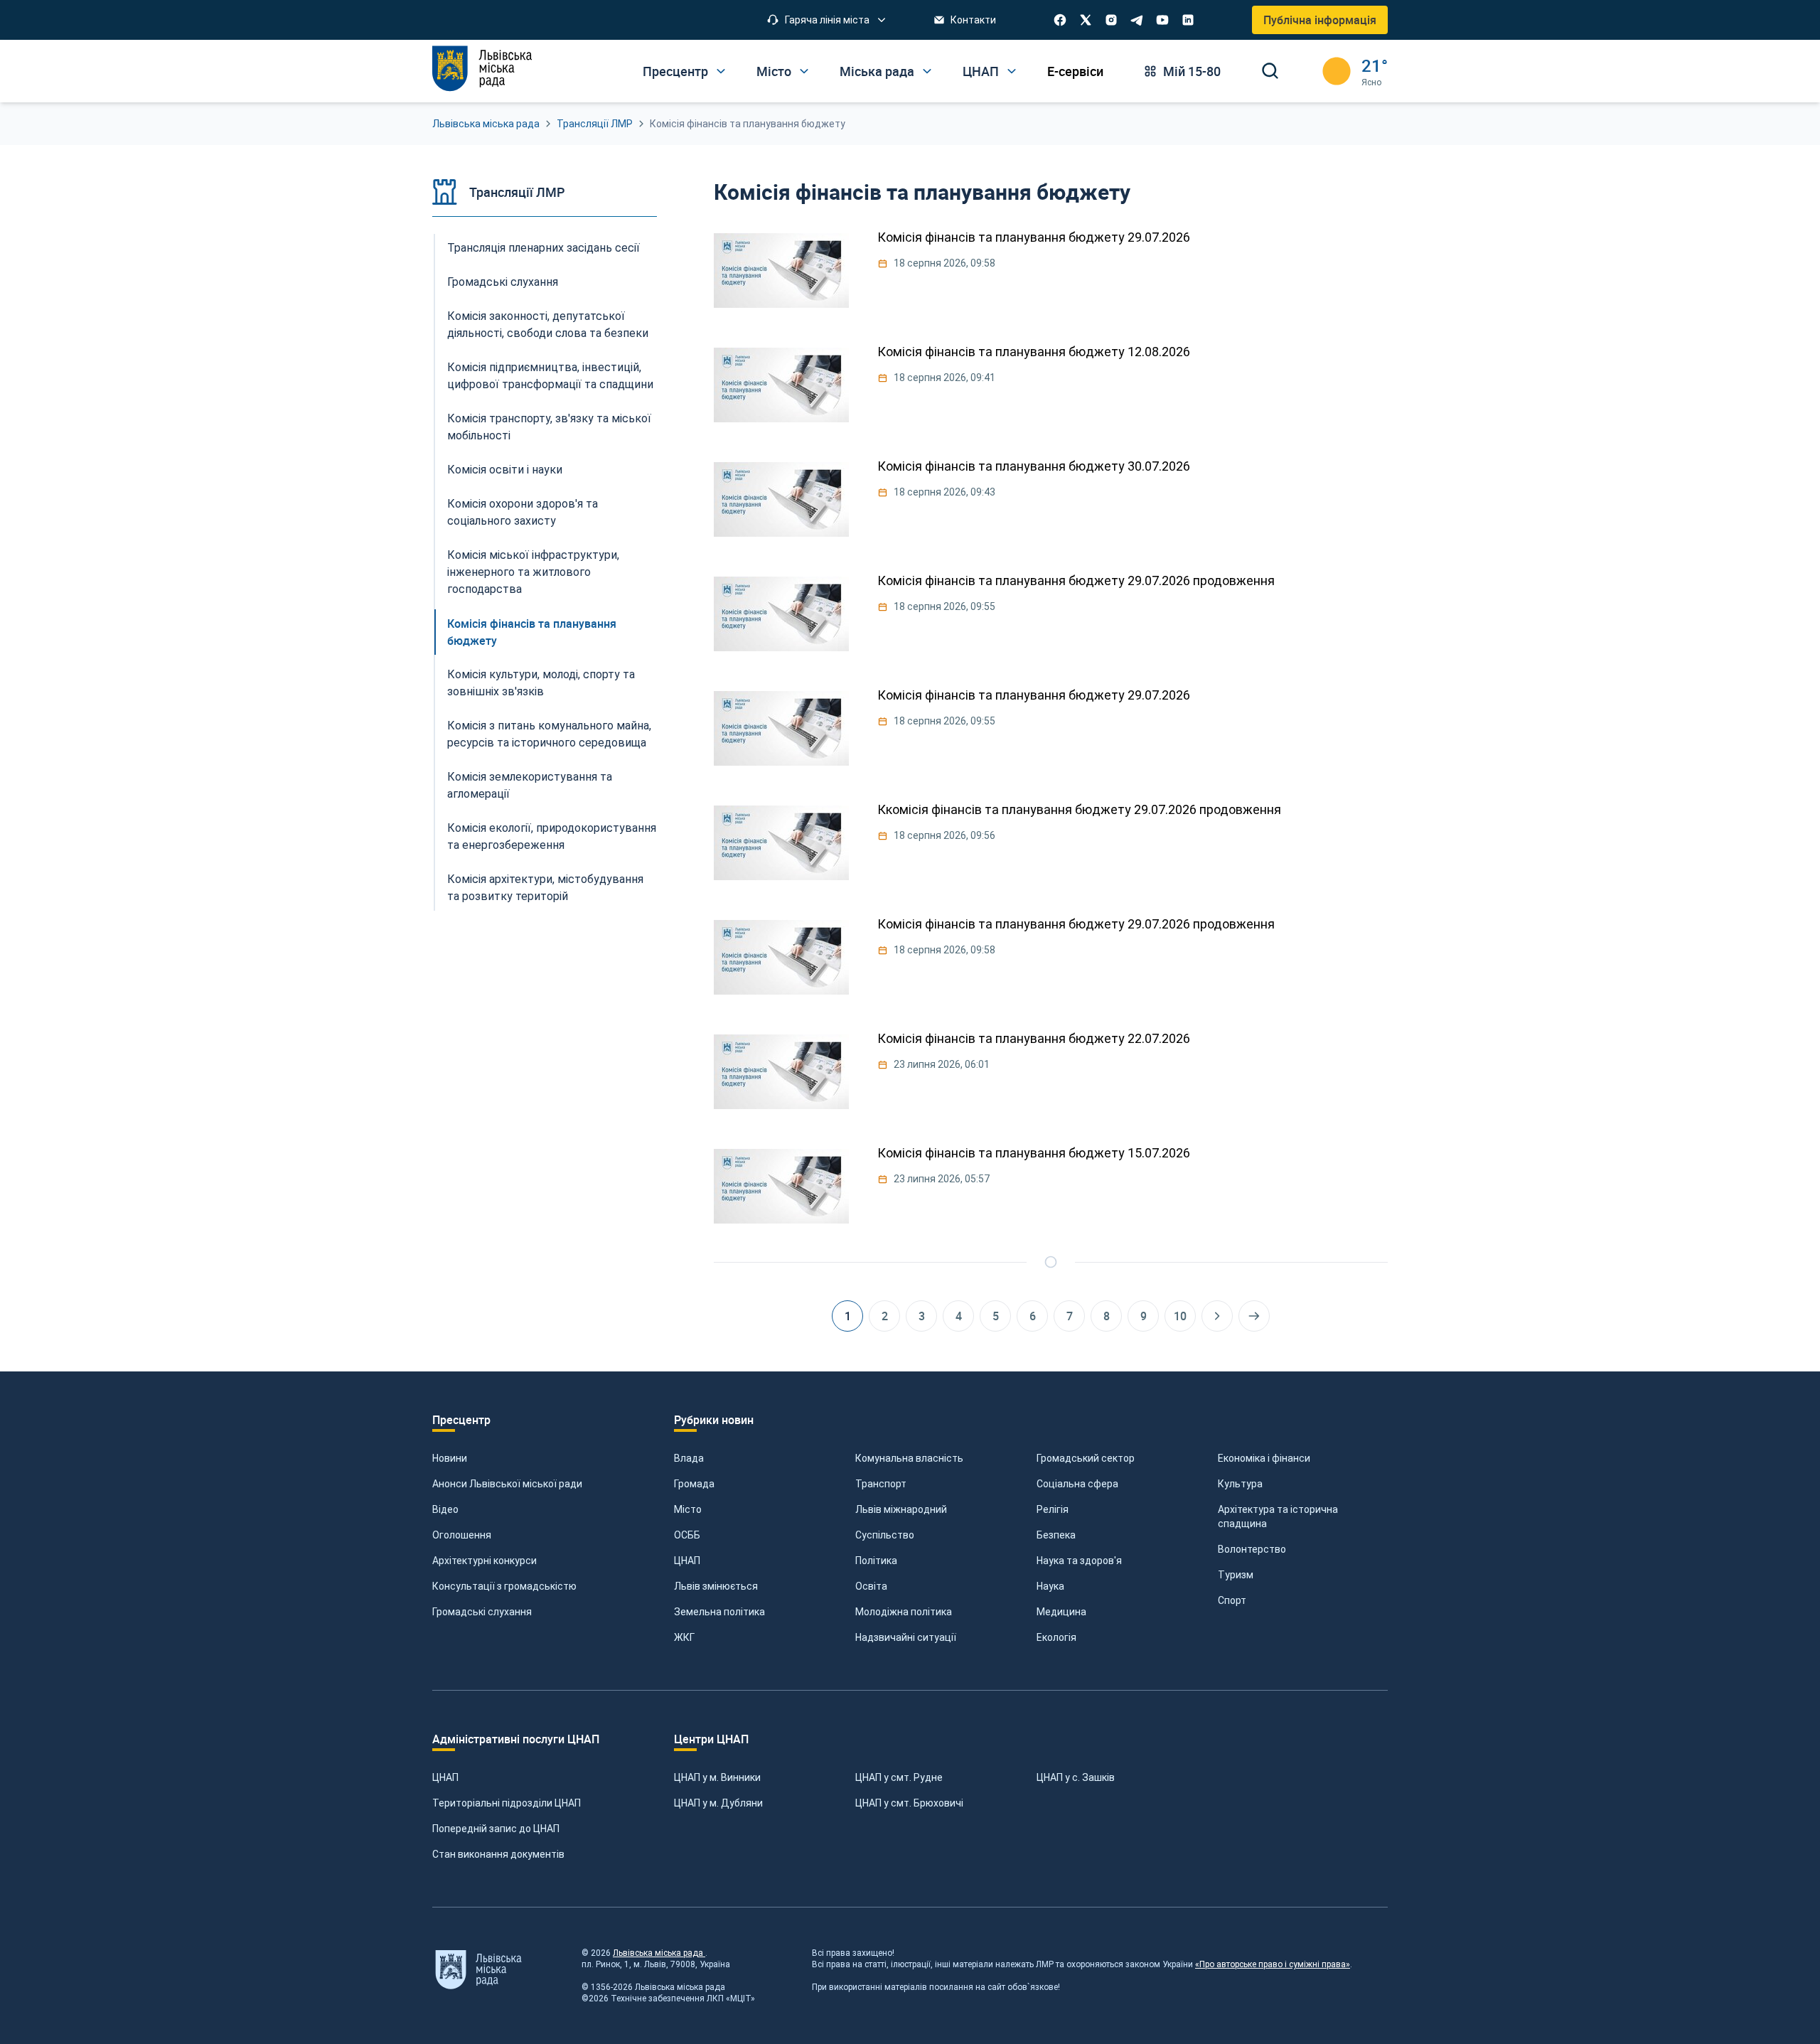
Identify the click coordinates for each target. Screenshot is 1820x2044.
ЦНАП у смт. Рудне (899, 1777)
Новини (450, 1458)
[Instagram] (1111, 20)
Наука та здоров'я (1079, 1561)
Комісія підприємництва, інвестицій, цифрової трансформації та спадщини (550, 376)
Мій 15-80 (1192, 71)
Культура (1240, 1484)
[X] (1086, 20)
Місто (688, 1509)
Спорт (1232, 1600)
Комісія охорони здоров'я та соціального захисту (523, 512)
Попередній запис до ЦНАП (496, 1829)
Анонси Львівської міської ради (507, 1484)
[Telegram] (1137, 20)
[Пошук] (1270, 71)
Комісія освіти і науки (505, 470)
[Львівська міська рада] (482, 69)
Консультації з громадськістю (504, 1586)
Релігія (1053, 1509)
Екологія (1056, 1637)
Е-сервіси (1075, 71)
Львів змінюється (716, 1586)
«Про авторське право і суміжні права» (1273, 1964)
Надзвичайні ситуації (906, 1637)
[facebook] (1060, 20)
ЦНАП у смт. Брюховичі (909, 1803)
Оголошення (462, 1535)
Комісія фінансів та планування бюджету (532, 632)
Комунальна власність (909, 1458)
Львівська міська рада (486, 124)
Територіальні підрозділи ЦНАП (507, 1803)
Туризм (1236, 1575)
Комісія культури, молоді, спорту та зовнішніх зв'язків (541, 683)
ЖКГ (684, 1637)
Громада (694, 1484)
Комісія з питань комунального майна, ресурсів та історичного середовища (549, 734)
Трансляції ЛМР (595, 124)
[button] (827, 20)
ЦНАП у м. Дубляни (718, 1803)
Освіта (871, 1586)
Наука (1050, 1586)
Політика (876, 1561)
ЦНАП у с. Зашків (1076, 1777)
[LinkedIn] (1188, 20)
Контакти (973, 20)
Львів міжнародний (901, 1509)
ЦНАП (687, 1561)
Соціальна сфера (1077, 1484)
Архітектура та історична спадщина (1278, 1516)
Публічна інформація (1320, 20)
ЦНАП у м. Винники (717, 1777)
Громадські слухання (503, 282)
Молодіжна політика (904, 1612)
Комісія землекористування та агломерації (530, 785)
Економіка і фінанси (1264, 1458)
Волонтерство (1252, 1549)
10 (1180, 1316)
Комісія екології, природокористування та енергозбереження (552, 836)
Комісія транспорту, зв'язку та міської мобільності (549, 427)
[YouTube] (1162, 20)
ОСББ (687, 1535)
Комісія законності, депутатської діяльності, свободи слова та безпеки (548, 325)
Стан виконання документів (498, 1854)
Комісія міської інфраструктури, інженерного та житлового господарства (533, 572)
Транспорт (881, 1484)
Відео (445, 1509)
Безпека (1056, 1535)
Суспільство (885, 1535)
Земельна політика (719, 1612)
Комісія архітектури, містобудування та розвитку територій (545, 888)
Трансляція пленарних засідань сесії (544, 248)
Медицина (1061, 1612)
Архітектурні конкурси (485, 1561)
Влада (689, 1458)
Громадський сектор (1086, 1458)
